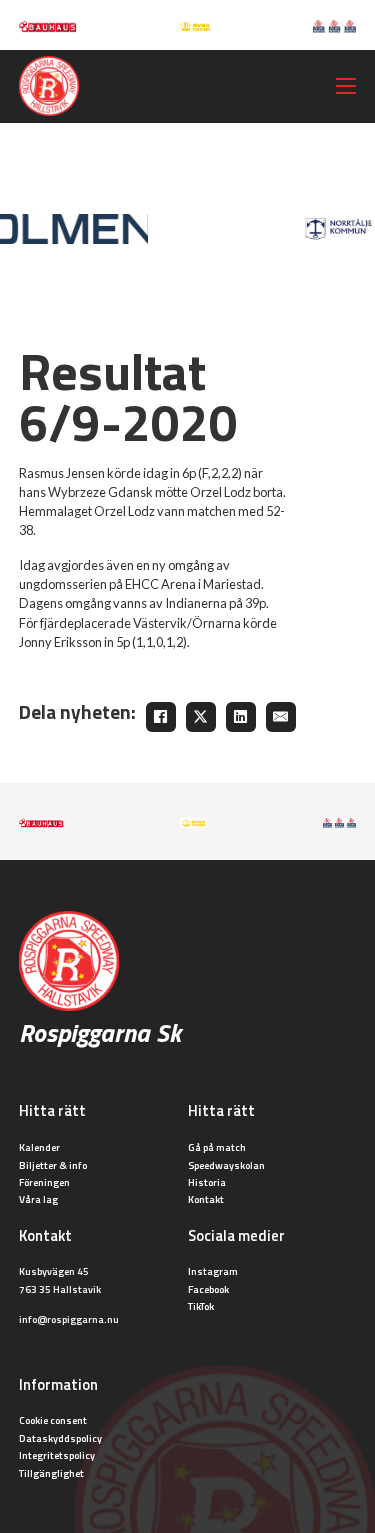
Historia (207, 1182)
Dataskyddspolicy (60, 1438)
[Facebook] (161, 717)
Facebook (208, 1289)
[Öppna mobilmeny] (346, 86)
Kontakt (206, 1199)
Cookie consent (53, 1420)
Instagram (213, 1271)
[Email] (281, 717)
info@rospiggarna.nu (69, 1319)
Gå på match (217, 1147)
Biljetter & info (53, 1165)
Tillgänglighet (51, 1473)
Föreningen (44, 1182)
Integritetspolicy (57, 1455)
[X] (201, 717)
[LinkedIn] (241, 717)
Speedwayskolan (226, 1165)
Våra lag (38, 1199)
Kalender (39, 1147)
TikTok (201, 1306)
